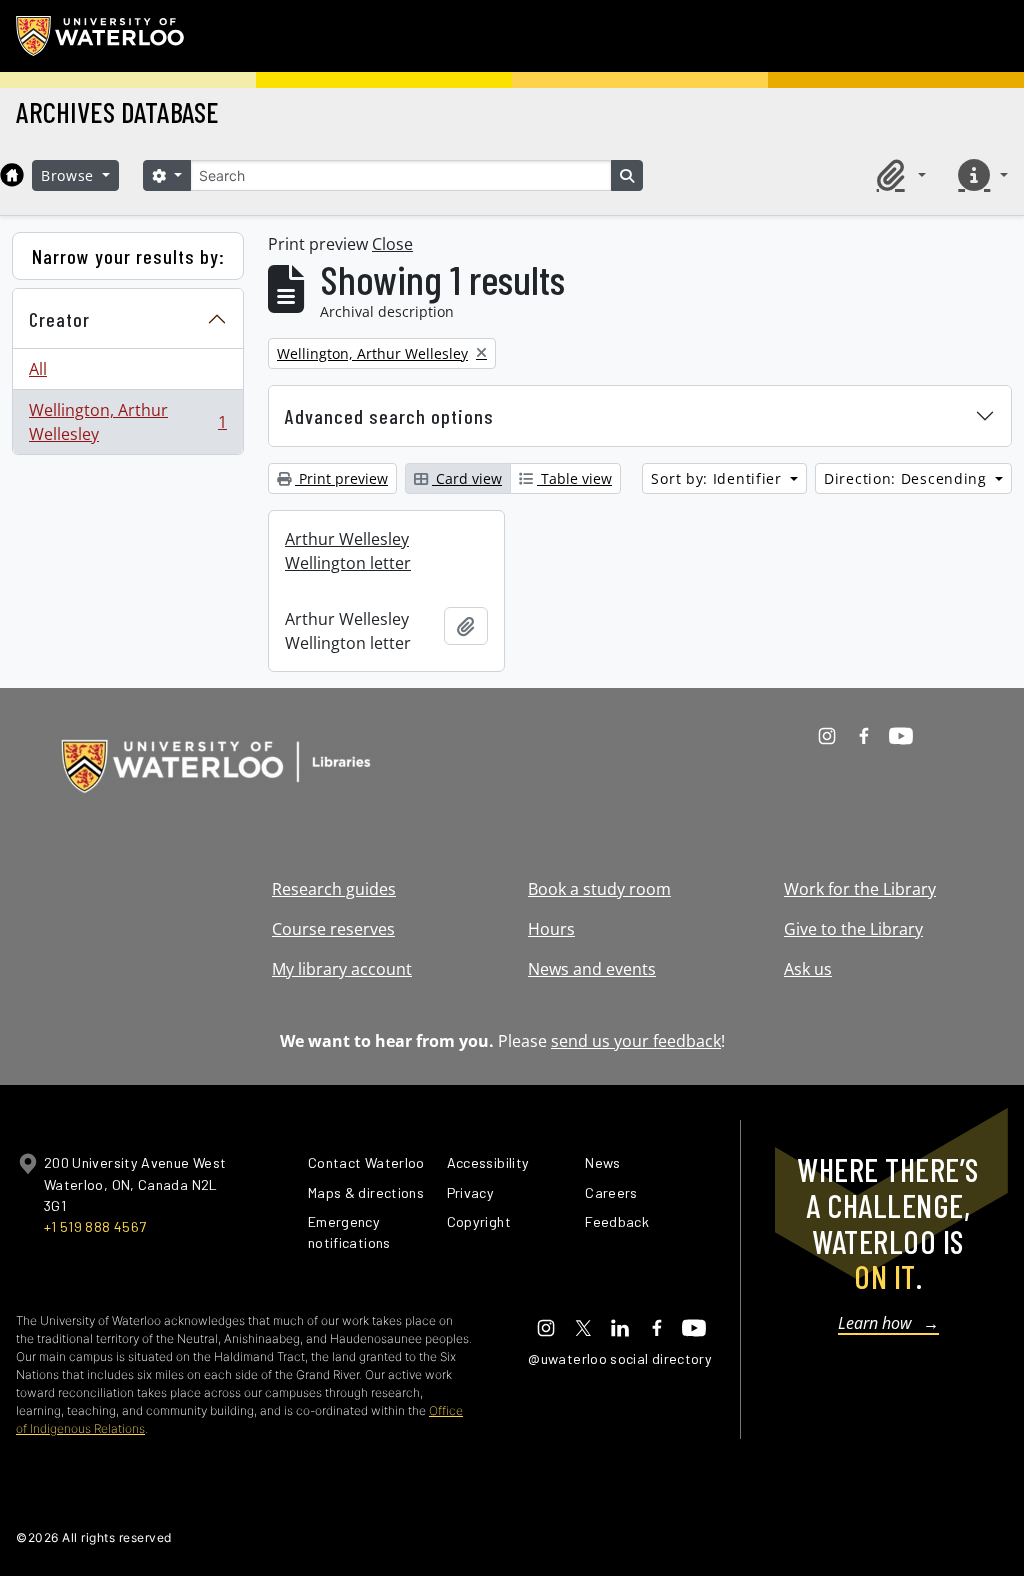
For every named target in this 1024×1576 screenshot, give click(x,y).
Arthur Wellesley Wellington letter (348, 551)
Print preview (341, 478)
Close (392, 244)
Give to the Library (853, 929)
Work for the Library (860, 889)
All (38, 369)
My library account (342, 969)
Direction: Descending (907, 478)
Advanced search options (389, 416)
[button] (898, 175)
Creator (59, 319)
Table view (574, 478)
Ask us (808, 969)
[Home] (12, 175)
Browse (70, 175)
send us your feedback (636, 1041)
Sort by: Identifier (718, 478)
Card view (467, 478)
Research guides (334, 889)
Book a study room (599, 889)
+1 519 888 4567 (95, 1226)
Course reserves (333, 929)
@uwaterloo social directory (620, 1358)
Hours (551, 929)
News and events (592, 969)
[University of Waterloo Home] (101, 36)
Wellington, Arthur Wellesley (127, 422)
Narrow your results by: (128, 256)
